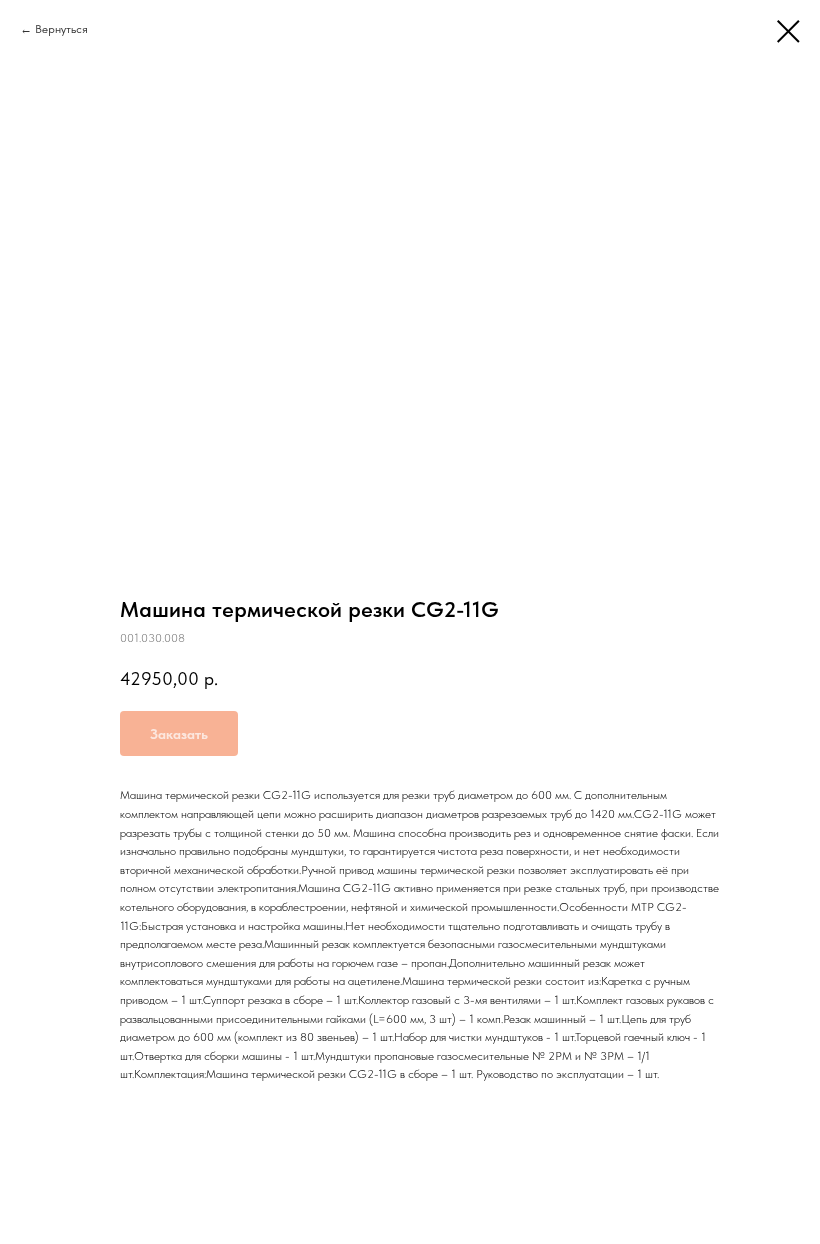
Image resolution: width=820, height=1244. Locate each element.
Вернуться (61, 29)
